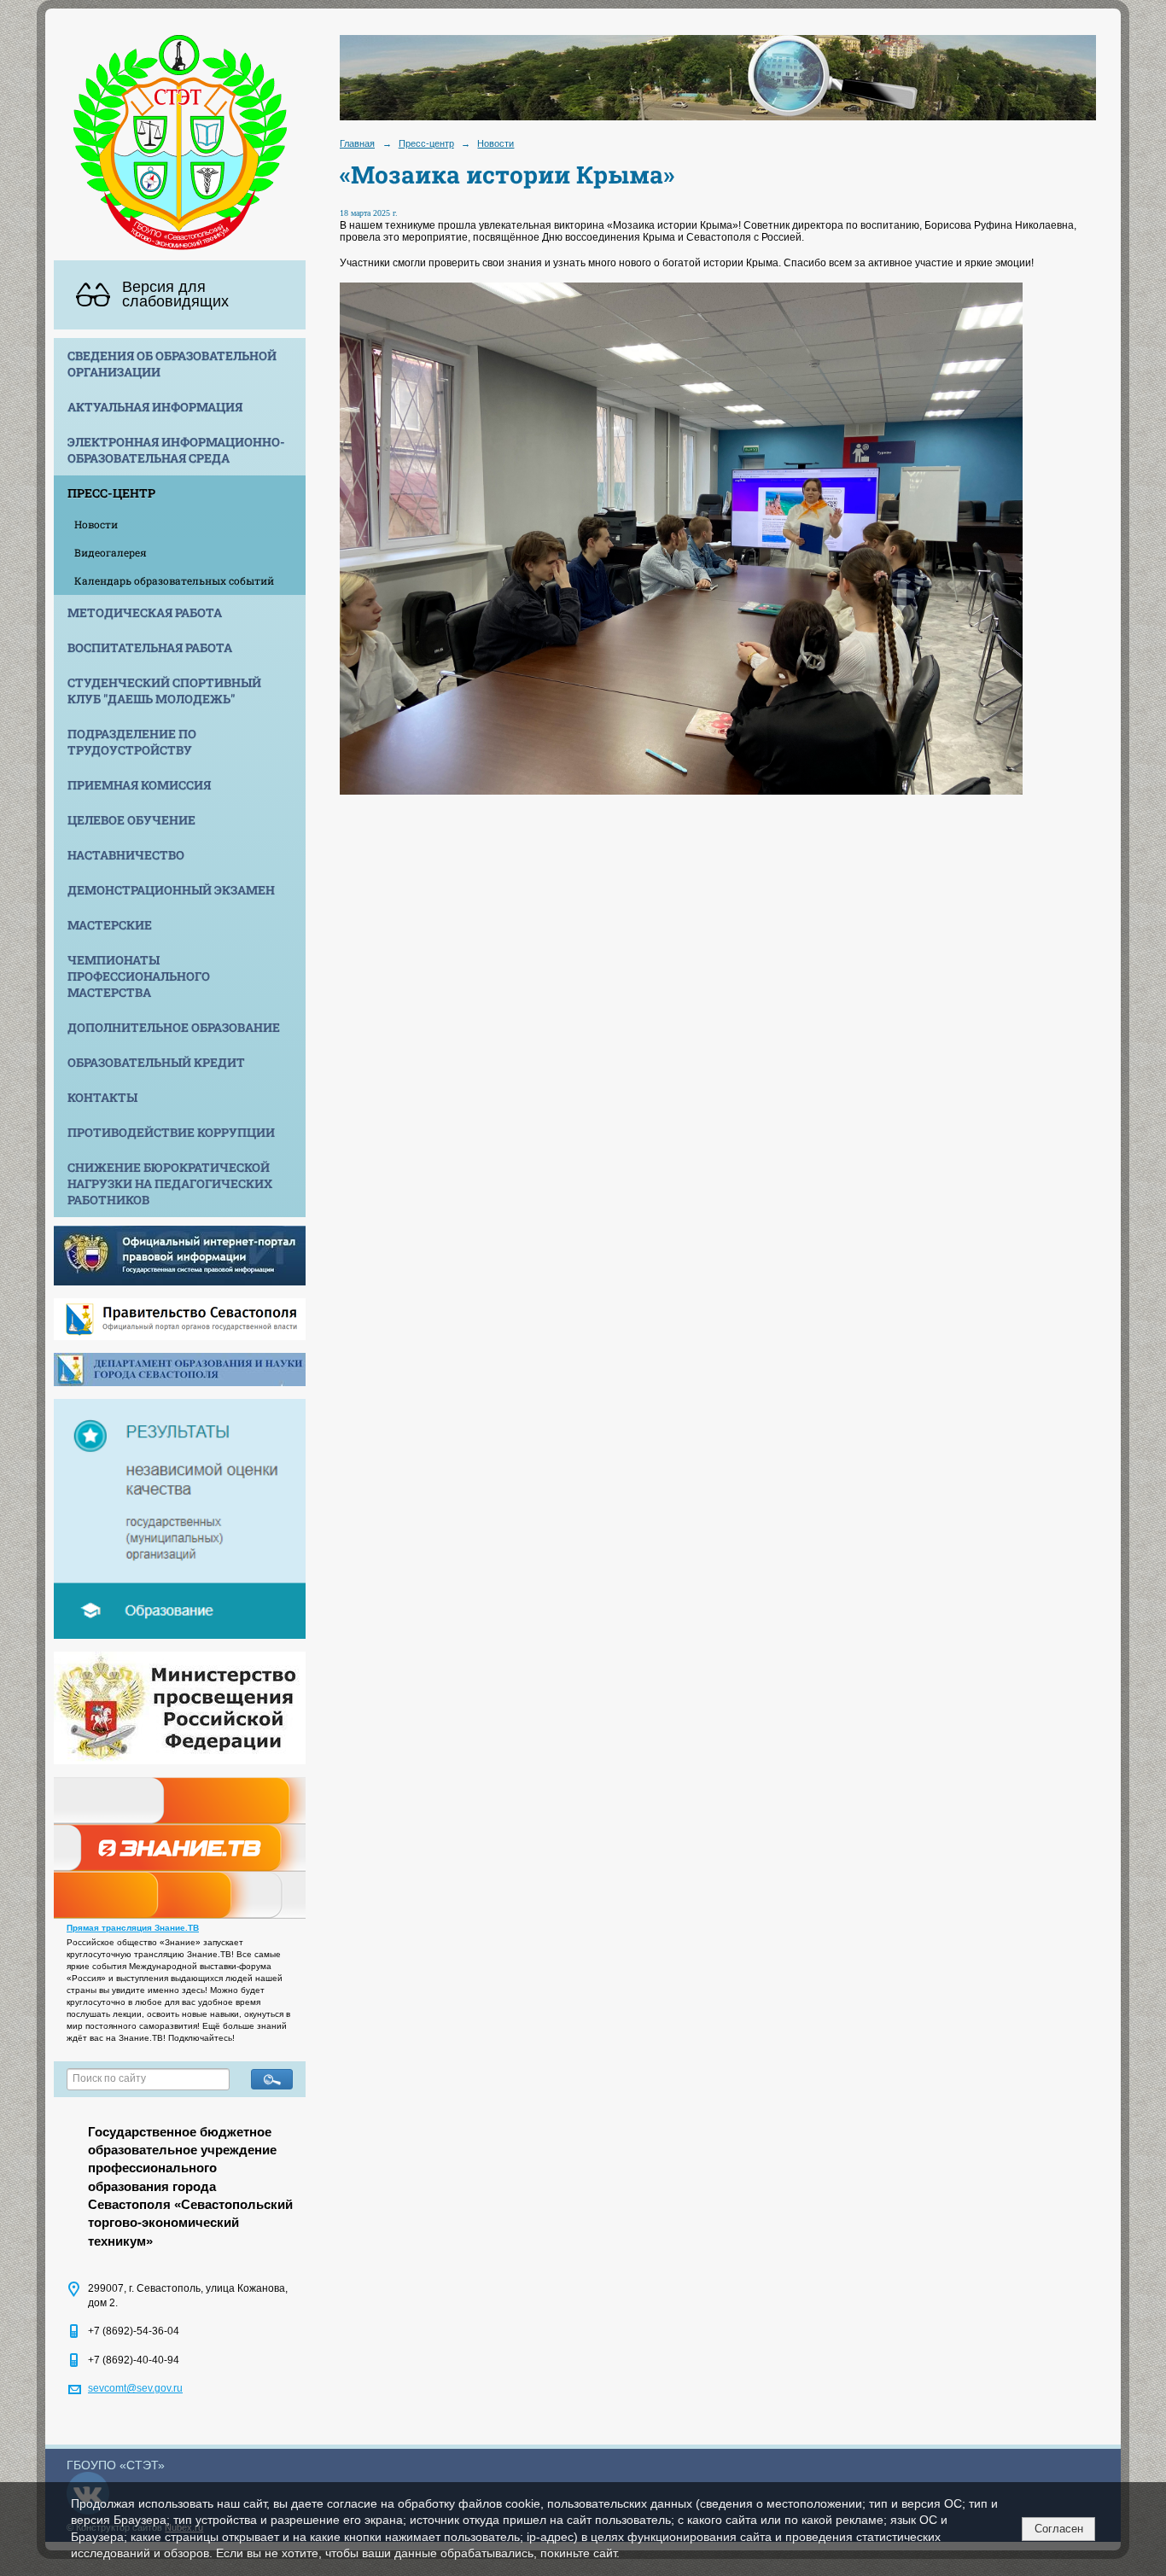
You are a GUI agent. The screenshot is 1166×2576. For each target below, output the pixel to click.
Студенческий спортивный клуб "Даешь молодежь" (164, 691)
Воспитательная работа (150, 647)
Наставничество (126, 855)
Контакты (102, 1097)
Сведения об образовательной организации (172, 364)
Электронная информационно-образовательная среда (176, 450)
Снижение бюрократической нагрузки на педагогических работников (170, 1183)
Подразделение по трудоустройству (132, 742)
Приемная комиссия (139, 785)
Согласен (1059, 2529)
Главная (357, 143)
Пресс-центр (111, 493)
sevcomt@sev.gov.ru (135, 2388)
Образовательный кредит (156, 1062)
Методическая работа (145, 612)
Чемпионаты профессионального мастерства (139, 976)
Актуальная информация (155, 407)
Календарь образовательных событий (174, 580)
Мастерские (110, 925)
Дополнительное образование (174, 1027)
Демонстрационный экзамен (171, 890)
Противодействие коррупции (171, 1132)
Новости (96, 524)
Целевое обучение (131, 820)
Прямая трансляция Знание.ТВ (133, 1928)
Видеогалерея (111, 552)
